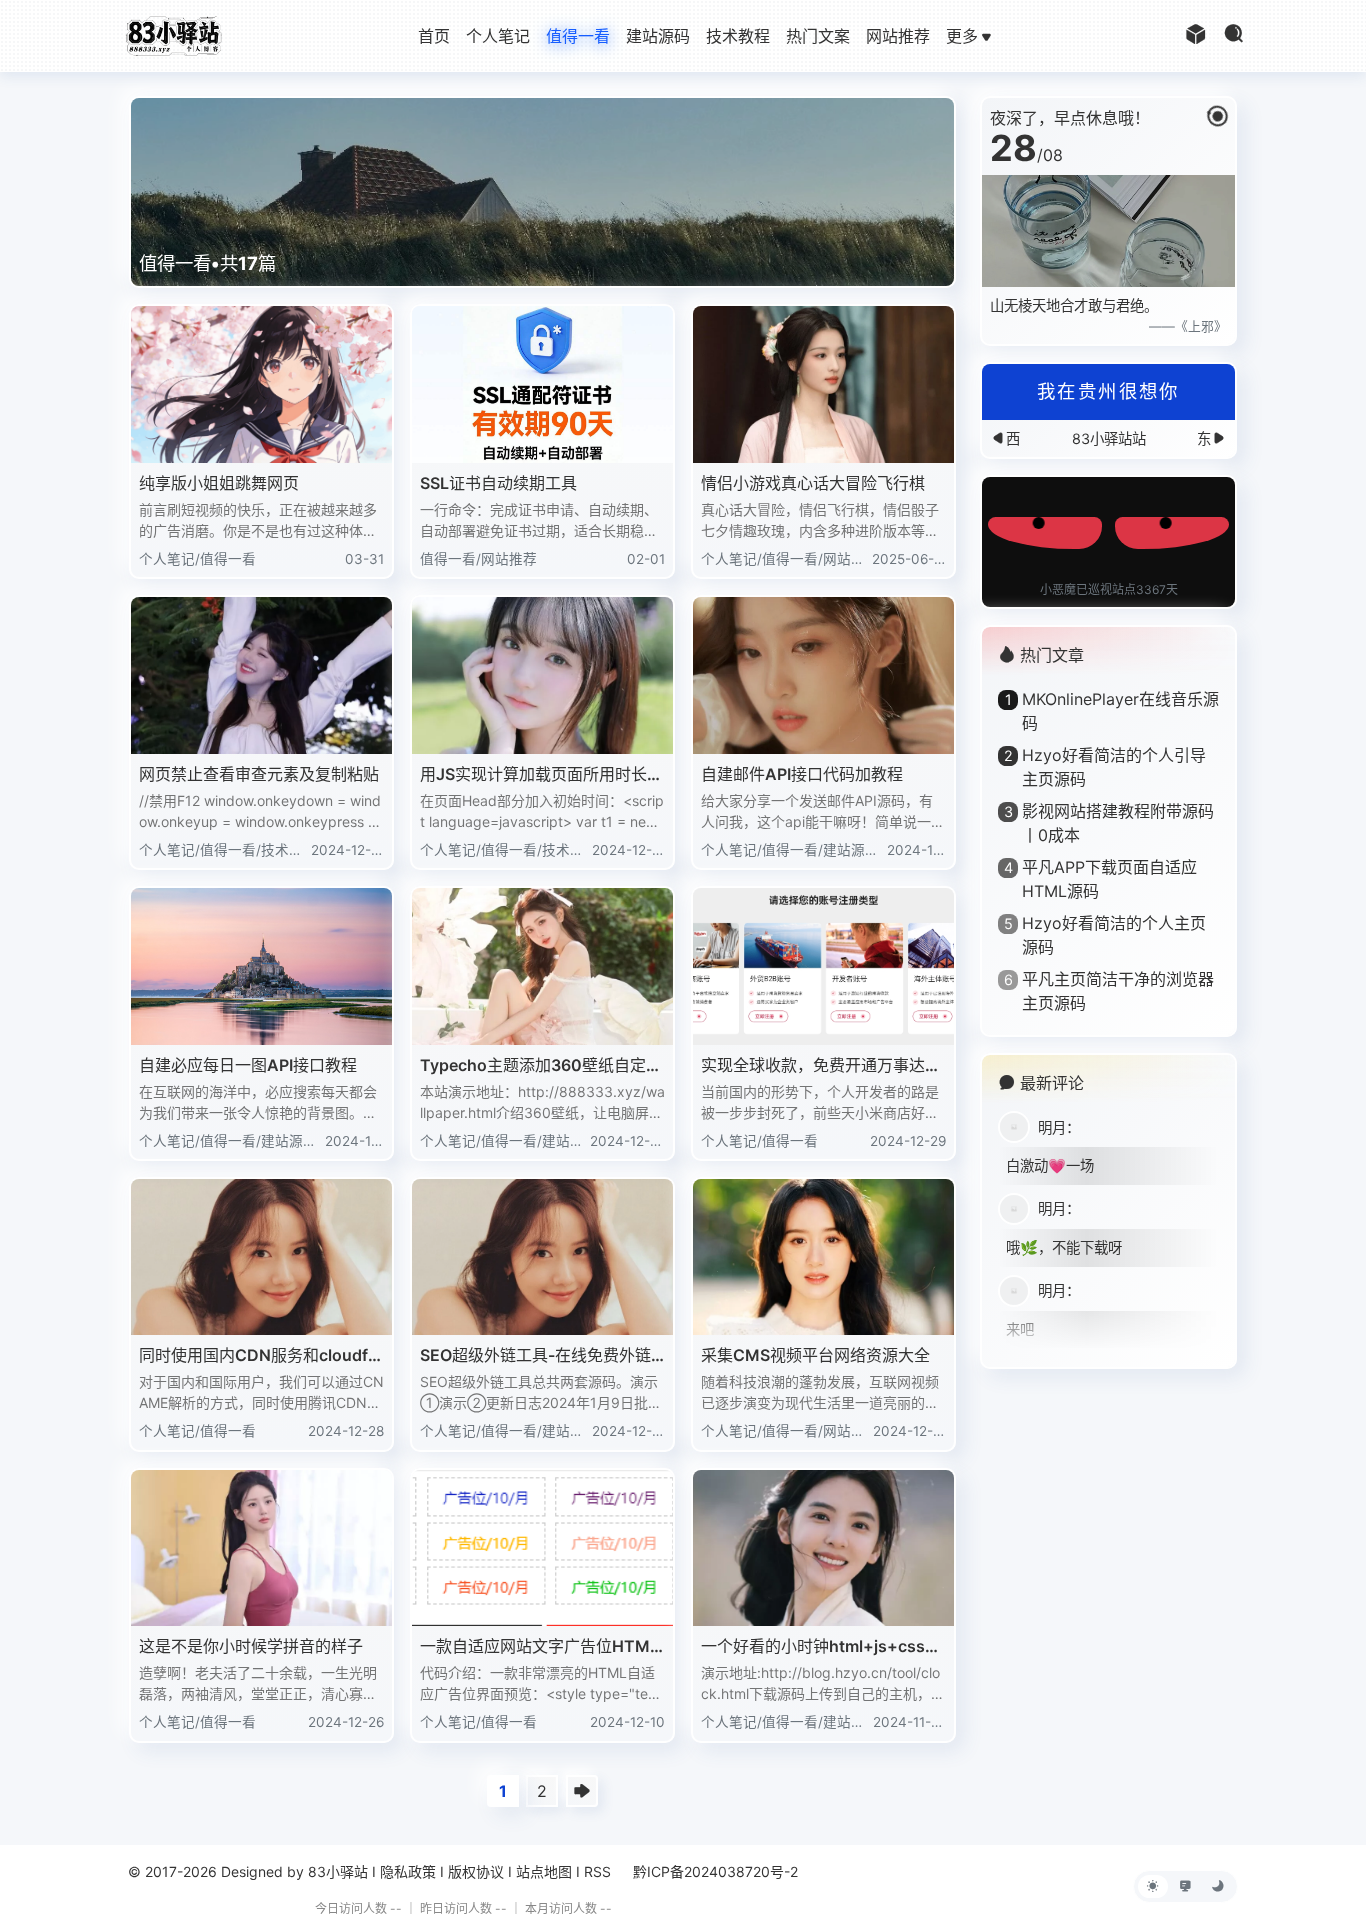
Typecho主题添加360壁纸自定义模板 (541, 1066)
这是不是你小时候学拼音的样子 (251, 1646)
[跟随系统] (1186, 1886)
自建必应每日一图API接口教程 (248, 1065)
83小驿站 (338, 1871)
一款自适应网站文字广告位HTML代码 (539, 1647)
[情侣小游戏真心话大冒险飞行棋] (823, 384)
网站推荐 (898, 36)
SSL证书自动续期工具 (498, 483)
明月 (1052, 1127)
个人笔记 (498, 36)
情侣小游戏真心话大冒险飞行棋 (813, 483)
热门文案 (818, 36)
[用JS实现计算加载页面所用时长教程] (542, 675)
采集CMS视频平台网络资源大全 (815, 1355)
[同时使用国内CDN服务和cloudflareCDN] (261, 1257)
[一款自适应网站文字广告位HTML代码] (542, 1548)
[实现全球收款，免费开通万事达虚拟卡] (823, 966)
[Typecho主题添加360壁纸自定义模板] (542, 966)
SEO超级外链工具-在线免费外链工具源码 (535, 1356)
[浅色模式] (1153, 1886)
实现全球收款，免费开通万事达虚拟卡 (821, 1066)
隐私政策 (408, 1871)
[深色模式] (1218, 1886)
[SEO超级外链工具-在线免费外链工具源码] (542, 1257)
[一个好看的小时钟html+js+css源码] (823, 1548)
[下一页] (582, 1791)
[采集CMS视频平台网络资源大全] (823, 1257)
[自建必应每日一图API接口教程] (261, 966)
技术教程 (738, 36)
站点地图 (544, 1871)
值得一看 (578, 36)
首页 (434, 36)
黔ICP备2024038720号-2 (715, 1871)
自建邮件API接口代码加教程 (802, 774)
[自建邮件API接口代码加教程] (823, 675)
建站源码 (658, 36)
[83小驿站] (173, 34)
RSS (597, 1871)
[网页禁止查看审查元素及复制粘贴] (261, 675)
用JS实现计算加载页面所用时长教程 (541, 775)
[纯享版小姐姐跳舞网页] (261, 384)
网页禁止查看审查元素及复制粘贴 (259, 774)
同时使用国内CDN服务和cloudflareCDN (260, 1356)
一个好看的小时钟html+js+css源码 (821, 1647)
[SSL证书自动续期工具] (542, 384)
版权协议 (476, 1871)
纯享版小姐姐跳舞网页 (219, 483)
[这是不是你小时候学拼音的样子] (261, 1548)
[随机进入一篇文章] (1196, 36)
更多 (962, 36)
